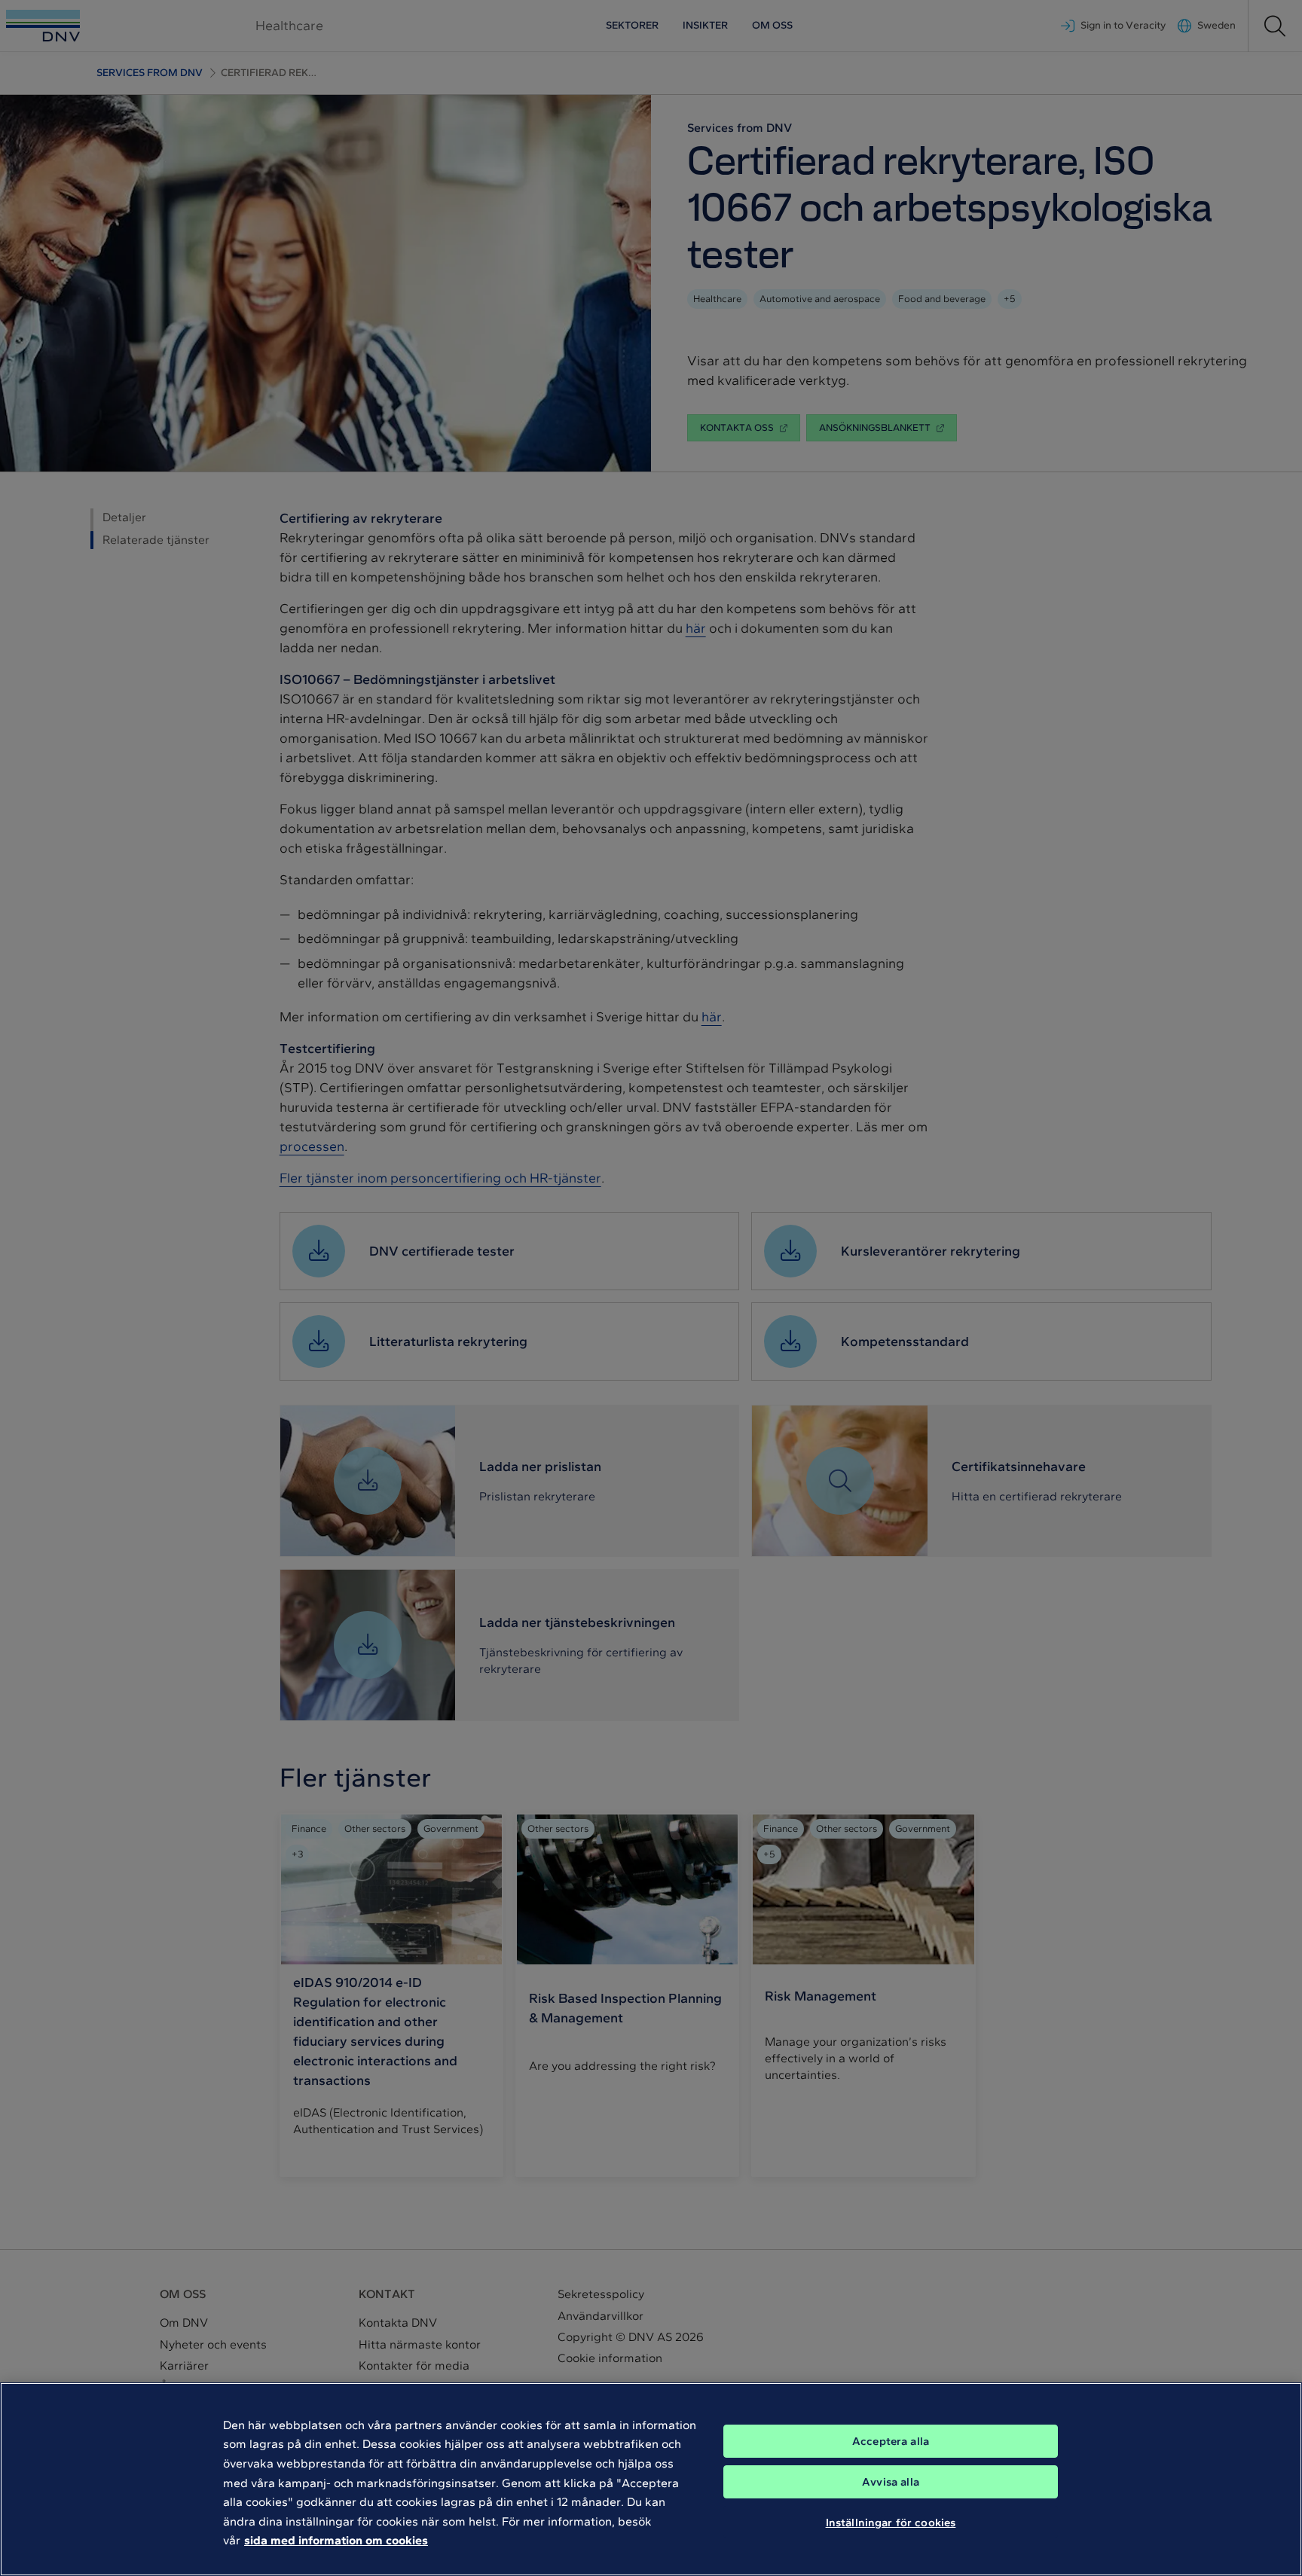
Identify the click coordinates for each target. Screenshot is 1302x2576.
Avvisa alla (891, 2482)
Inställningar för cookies (891, 2522)
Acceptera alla (891, 2441)
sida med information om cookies (336, 2540)
